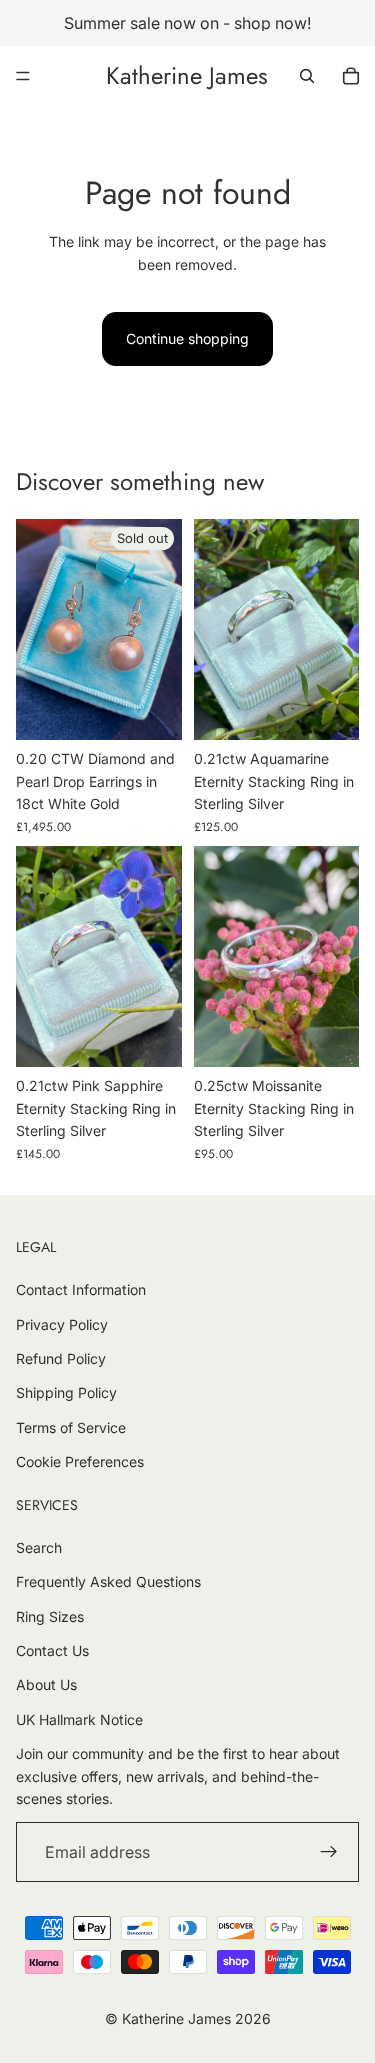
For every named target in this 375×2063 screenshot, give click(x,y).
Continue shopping (187, 338)
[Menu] (23, 76)
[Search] (307, 76)
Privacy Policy (62, 1324)
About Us (46, 1684)
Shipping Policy (66, 1392)
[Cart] (351, 76)
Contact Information (81, 1289)
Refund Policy (61, 1358)
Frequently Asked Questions (108, 1581)
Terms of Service (71, 1427)
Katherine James (176, 2018)
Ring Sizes (50, 1616)
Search (39, 1547)
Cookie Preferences (80, 1461)
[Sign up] (329, 1852)
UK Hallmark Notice (79, 1719)
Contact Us (52, 1650)
